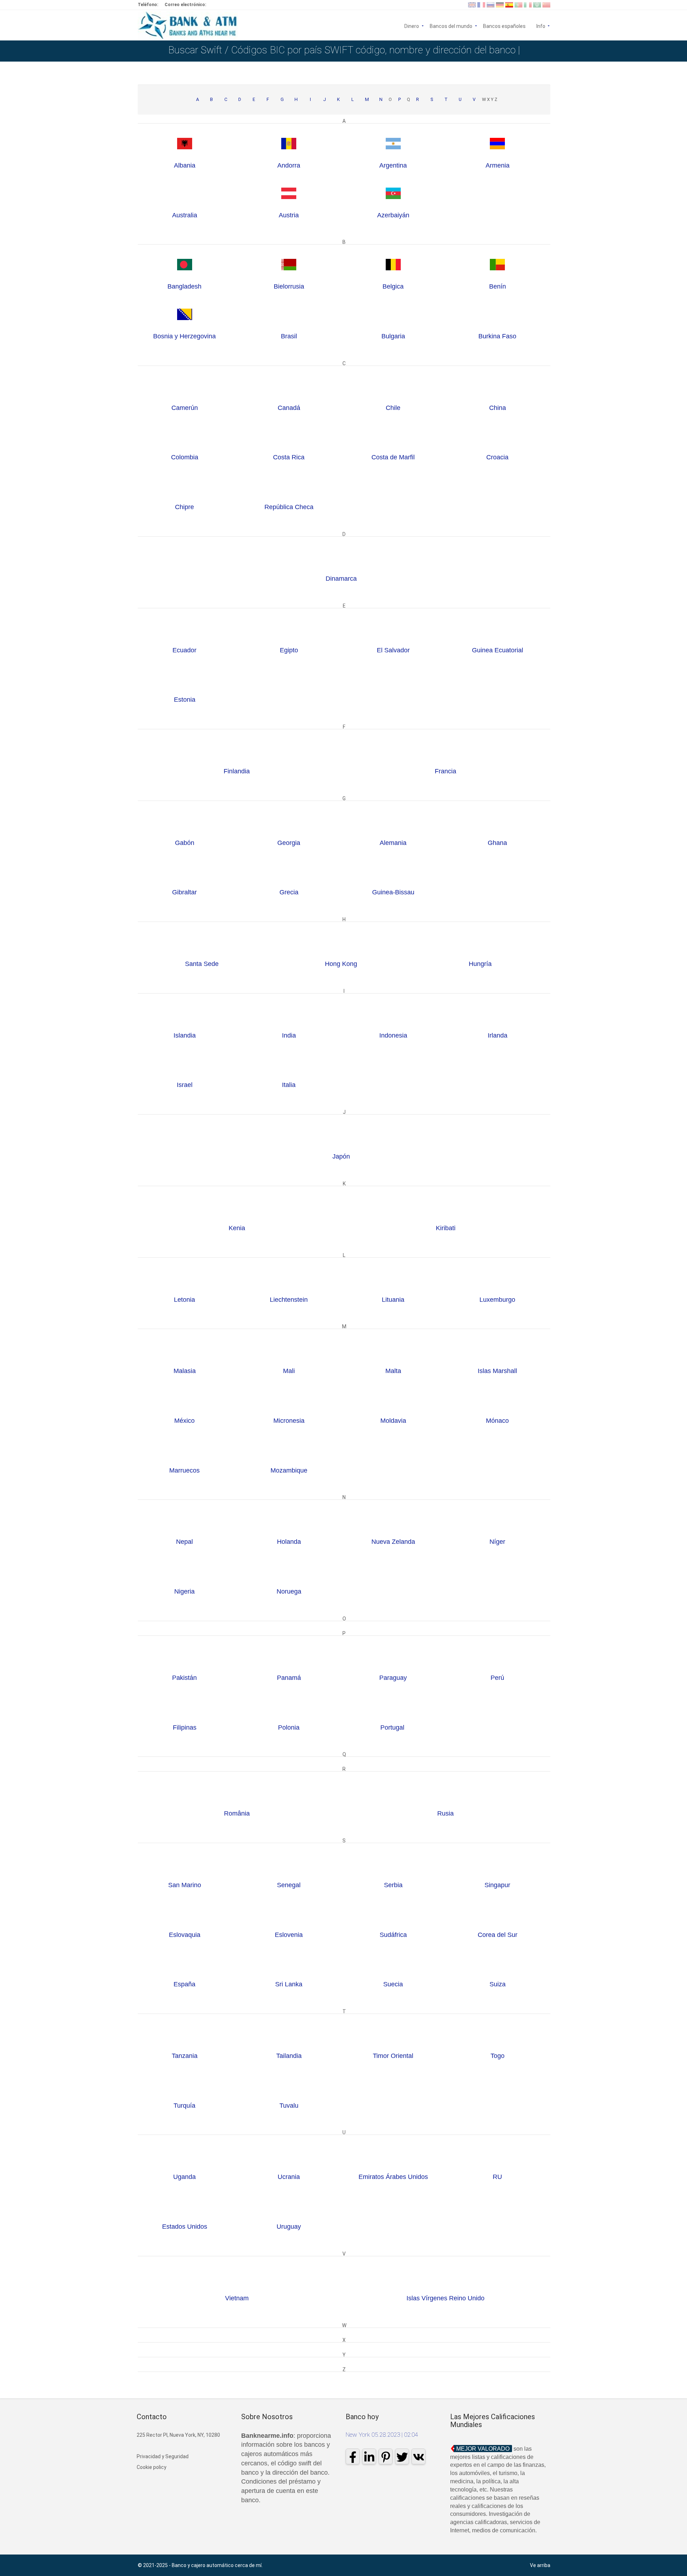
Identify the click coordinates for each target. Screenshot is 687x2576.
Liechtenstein (289, 1300)
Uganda (184, 2177)
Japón (341, 1156)
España (184, 1984)
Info (543, 26)
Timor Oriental (393, 2056)
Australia (185, 215)
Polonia (289, 1727)
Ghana (497, 843)
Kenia (237, 1228)
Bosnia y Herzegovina (184, 336)
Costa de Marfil (393, 457)
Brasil (289, 336)
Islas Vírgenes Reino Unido (445, 2298)
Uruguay (289, 2227)
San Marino (185, 1885)
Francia (445, 771)
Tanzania (185, 2056)
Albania (185, 165)
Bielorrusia (289, 286)
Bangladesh (184, 286)
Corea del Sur (498, 1935)
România (237, 1813)
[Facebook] (353, 2456)
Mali (289, 1371)
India (289, 1035)
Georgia (289, 843)
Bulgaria (393, 336)
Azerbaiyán (393, 215)
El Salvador (393, 650)
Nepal (184, 1542)
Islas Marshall (497, 1371)
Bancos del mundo (451, 26)
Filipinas (185, 1727)
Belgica (393, 286)
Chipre (184, 507)
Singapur (497, 1885)
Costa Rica (289, 457)
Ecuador (184, 650)
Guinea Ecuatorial (498, 650)
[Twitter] (402, 2456)
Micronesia (289, 1421)
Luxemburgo (497, 1300)
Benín (498, 286)
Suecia (393, 1984)
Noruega (289, 1591)
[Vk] (418, 2456)
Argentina (393, 165)
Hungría (480, 964)
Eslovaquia (185, 1935)
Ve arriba (540, 2565)
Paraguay (393, 1678)
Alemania (393, 843)
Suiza (498, 1984)
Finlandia (237, 771)
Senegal (289, 1885)
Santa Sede (202, 964)
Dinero (412, 26)
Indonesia (393, 1035)
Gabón (185, 843)
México (184, 1421)
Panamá (289, 1678)
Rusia (445, 1813)
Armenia (498, 165)
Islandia (185, 1035)
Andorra (289, 165)
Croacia (497, 457)
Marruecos (184, 1470)
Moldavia (393, 1421)
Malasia (185, 1371)
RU (497, 2177)
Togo (498, 2056)
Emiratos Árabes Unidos (393, 2177)
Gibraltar (184, 892)
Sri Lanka (289, 1984)
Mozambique (289, 1470)
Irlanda (498, 1035)
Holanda (289, 1542)
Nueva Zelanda (393, 1542)
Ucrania (289, 2177)
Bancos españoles (504, 26)
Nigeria (184, 1591)
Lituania (393, 1300)
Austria (289, 215)
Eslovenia (289, 1935)
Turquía (184, 2106)
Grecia (289, 892)
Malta (393, 1371)
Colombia (185, 457)
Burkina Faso (497, 336)
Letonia (184, 1300)
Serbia (393, 1885)
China (498, 408)
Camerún (185, 408)
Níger (497, 1542)
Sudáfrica (393, 1935)
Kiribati (446, 1228)
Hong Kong (341, 964)
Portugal (393, 1727)
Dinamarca (341, 579)
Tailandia (289, 2056)
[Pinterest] (386, 2456)
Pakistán (184, 1678)
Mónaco (497, 1421)
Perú (497, 1678)
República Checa (289, 507)
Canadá (289, 408)
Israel (185, 1085)
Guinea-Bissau (393, 892)
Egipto (289, 650)
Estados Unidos (185, 2227)
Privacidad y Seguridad (163, 2456)
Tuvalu (289, 2106)
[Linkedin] (369, 2456)
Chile (393, 408)
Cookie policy (152, 2467)
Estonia (185, 700)
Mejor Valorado (483, 2449)
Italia (289, 1085)
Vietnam (237, 2298)
